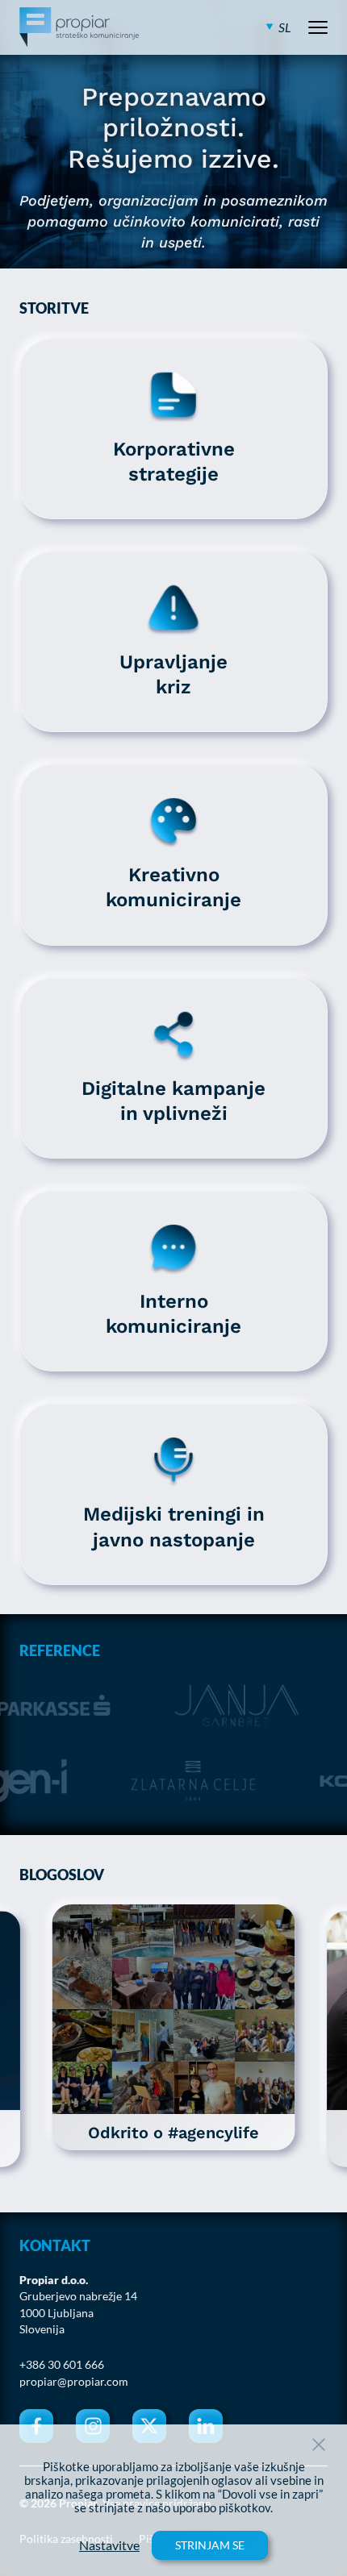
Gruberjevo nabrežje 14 (78, 2296)
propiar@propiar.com (74, 2382)
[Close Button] (319, 2445)
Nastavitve (109, 2545)
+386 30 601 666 (62, 2365)
